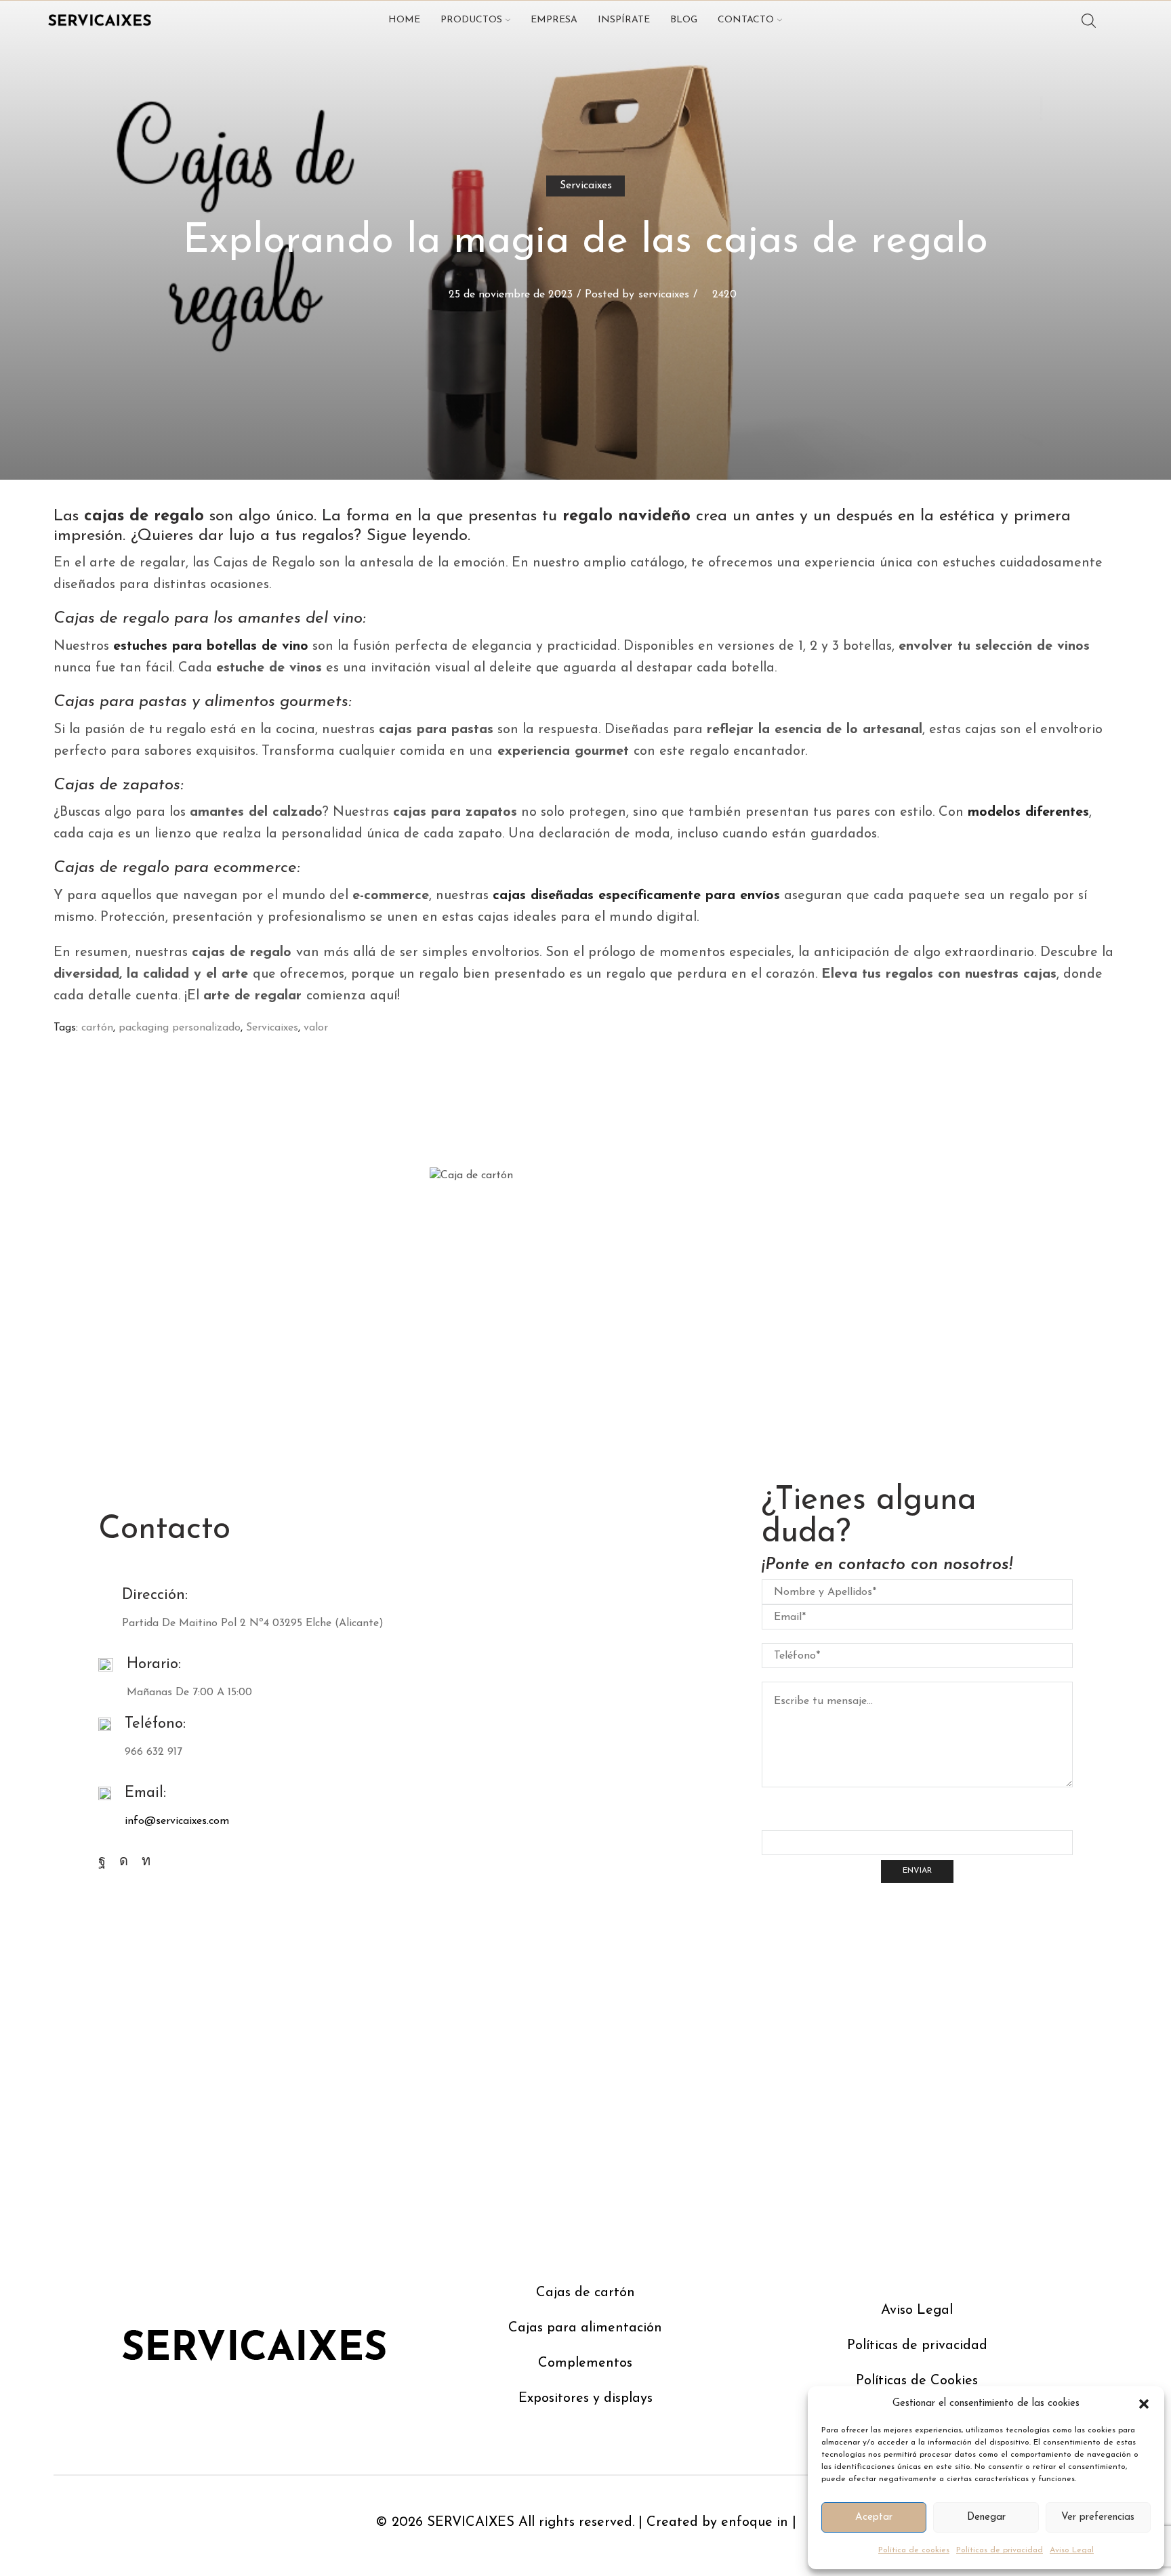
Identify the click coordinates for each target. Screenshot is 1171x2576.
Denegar (986, 2517)
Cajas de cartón (585, 2293)
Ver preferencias (1098, 2517)
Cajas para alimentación (585, 2328)
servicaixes (664, 295)
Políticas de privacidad (1000, 2550)
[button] (1144, 2404)
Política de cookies (914, 2550)
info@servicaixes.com (177, 1821)
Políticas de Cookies (917, 2381)
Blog (684, 20)
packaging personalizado (180, 1028)
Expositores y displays (585, 2398)
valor (316, 1028)
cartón (97, 1028)
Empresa (554, 20)
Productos (471, 20)
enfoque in (755, 2522)
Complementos (585, 2363)
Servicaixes (586, 186)
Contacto (746, 20)
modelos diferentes (1028, 812)
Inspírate (624, 20)
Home (404, 20)
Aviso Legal (1072, 2550)
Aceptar (874, 2517)
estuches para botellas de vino (211, 646)
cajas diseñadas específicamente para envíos (636, 896)
